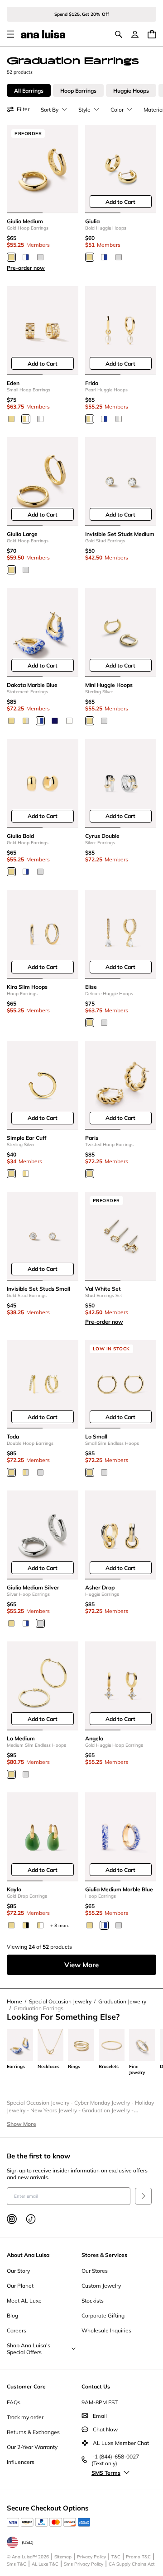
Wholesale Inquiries (106, 2330)
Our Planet (20, 2286)
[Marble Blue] (26, 257)
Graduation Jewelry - (108, 2110)
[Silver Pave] (40, 419)
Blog (12, 2315)
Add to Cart (120, 202)
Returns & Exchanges (33, 2432)
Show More (22, 2124)
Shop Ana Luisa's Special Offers (29, 2349)
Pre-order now (26, 268)
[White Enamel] (69, 721)
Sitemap (63, 2557)
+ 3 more (60, 1925)
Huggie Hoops (131, 91)
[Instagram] (12, 2219)
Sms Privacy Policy (84, 2564)
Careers (17, 2330)
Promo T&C (138, 2557)
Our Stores (95, 2271)
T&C (116, 2557)
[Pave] (26, 1174)
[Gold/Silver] (26, 721)
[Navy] (55, 721)
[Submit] (143, 2196)
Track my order (25, 2417)
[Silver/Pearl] (119, 419)
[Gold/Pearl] (90, 419)
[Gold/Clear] (40, 1925)
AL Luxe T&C (45, 2564)
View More (81, 1965)
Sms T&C (17, 2564)
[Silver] (40, 257)
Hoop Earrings (78, 91)
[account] (135, 34)
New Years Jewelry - (56, 2110)
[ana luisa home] (43, 34)
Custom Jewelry (101, 2286)
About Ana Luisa (28, 2255)
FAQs (14, 2402)
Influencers (21, 2462)
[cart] (152, 34)
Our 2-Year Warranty (32, 2447)
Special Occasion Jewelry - (41, 2103)
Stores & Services (104, 2255)
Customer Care (26, 2386)
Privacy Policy (91, 2557)
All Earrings (29, 91)
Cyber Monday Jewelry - (105, 2103)
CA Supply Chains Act (132, 2564)
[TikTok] (31, 2219)
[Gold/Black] (26, 1925)
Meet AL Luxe (24, 2301)
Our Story (18, 2271)
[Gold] (11, 257)
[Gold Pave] (26, 419)
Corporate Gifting (103, 2315)
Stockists (93, 2301)
